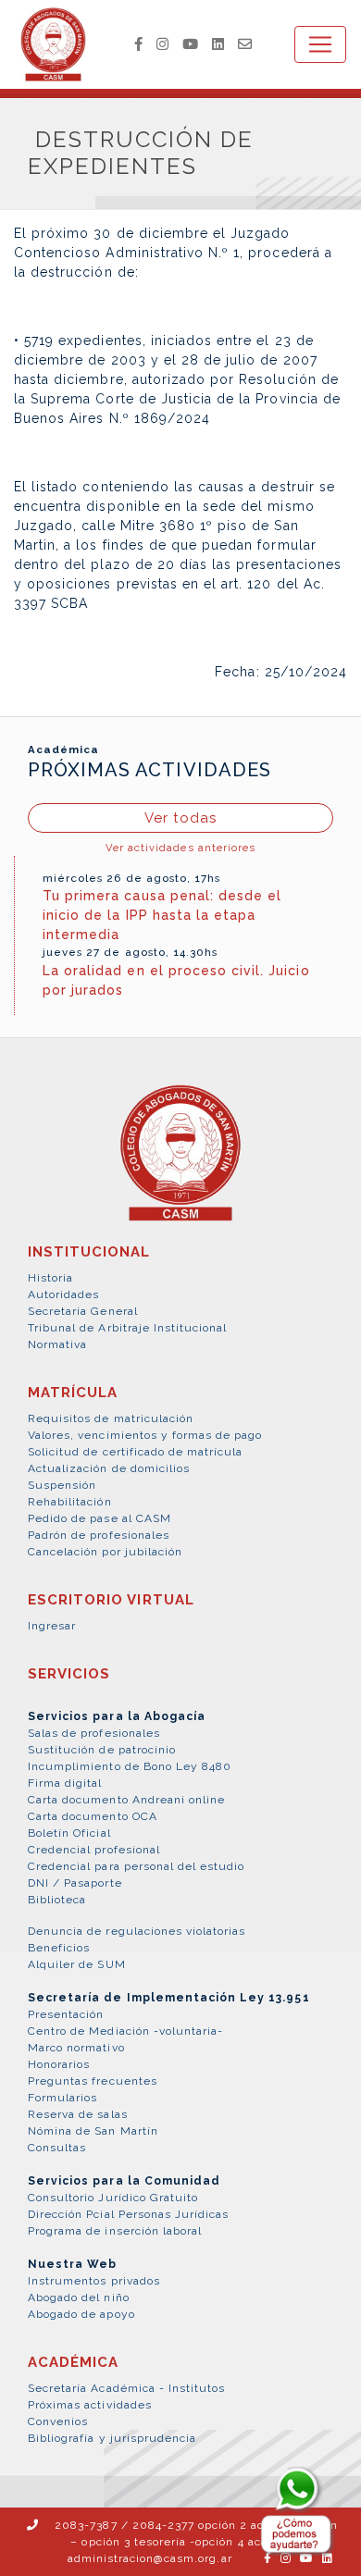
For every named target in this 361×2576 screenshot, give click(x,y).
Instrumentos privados (94, 2281)
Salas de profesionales (94, 1733)
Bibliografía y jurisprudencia (112, 2438)
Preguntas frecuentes (93, 2081)
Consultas (57, 2148)
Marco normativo (76, 2048)
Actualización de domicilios (109, 1468)
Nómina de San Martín (93, 2131)
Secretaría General (83, 1311)
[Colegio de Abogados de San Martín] (180, 1163)
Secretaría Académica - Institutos (126, 2388)
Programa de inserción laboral (115, 2231)
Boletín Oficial (69, 1833)
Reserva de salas (78, 2114)
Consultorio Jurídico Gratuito (113, 2198)
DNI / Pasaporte (75, 1883)
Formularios (62, 2098)
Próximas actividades (90, 2405)
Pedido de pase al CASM (100, 1518)
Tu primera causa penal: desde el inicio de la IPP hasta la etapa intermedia (162, 915)
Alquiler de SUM (77, 1964)
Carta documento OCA (93, 1816)
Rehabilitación (70, 1502)
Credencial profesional (94, 1850)
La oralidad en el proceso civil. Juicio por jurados (176, 980)
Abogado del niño (79, 2297)
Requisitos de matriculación (111, 1418)
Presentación (66, 2014)
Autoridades (63, 1294)
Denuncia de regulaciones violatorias (137, 1931)
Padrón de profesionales (99, 1535)
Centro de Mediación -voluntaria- (125, 2031)
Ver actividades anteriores (180, 848)
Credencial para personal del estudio (136, 1866)
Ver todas (180, 818)
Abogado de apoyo (81, 2314)
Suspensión (62, 1485)
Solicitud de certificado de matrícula (135, 1452)
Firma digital (65, 1783)
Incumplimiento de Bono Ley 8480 (130, 1766)
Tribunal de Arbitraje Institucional (127, 1328)
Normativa (57, 1344)
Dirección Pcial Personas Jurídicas (128, 2214)
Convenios (58, 2421)
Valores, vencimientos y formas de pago (145, 1435)
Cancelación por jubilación (105, 1552)
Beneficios (59, 1948)
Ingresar (52, 1626)
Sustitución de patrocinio (102, 1750)
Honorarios (59, 2064)
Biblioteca (57, 1900)
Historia (50, 1278)
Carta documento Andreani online (126, 1800)
